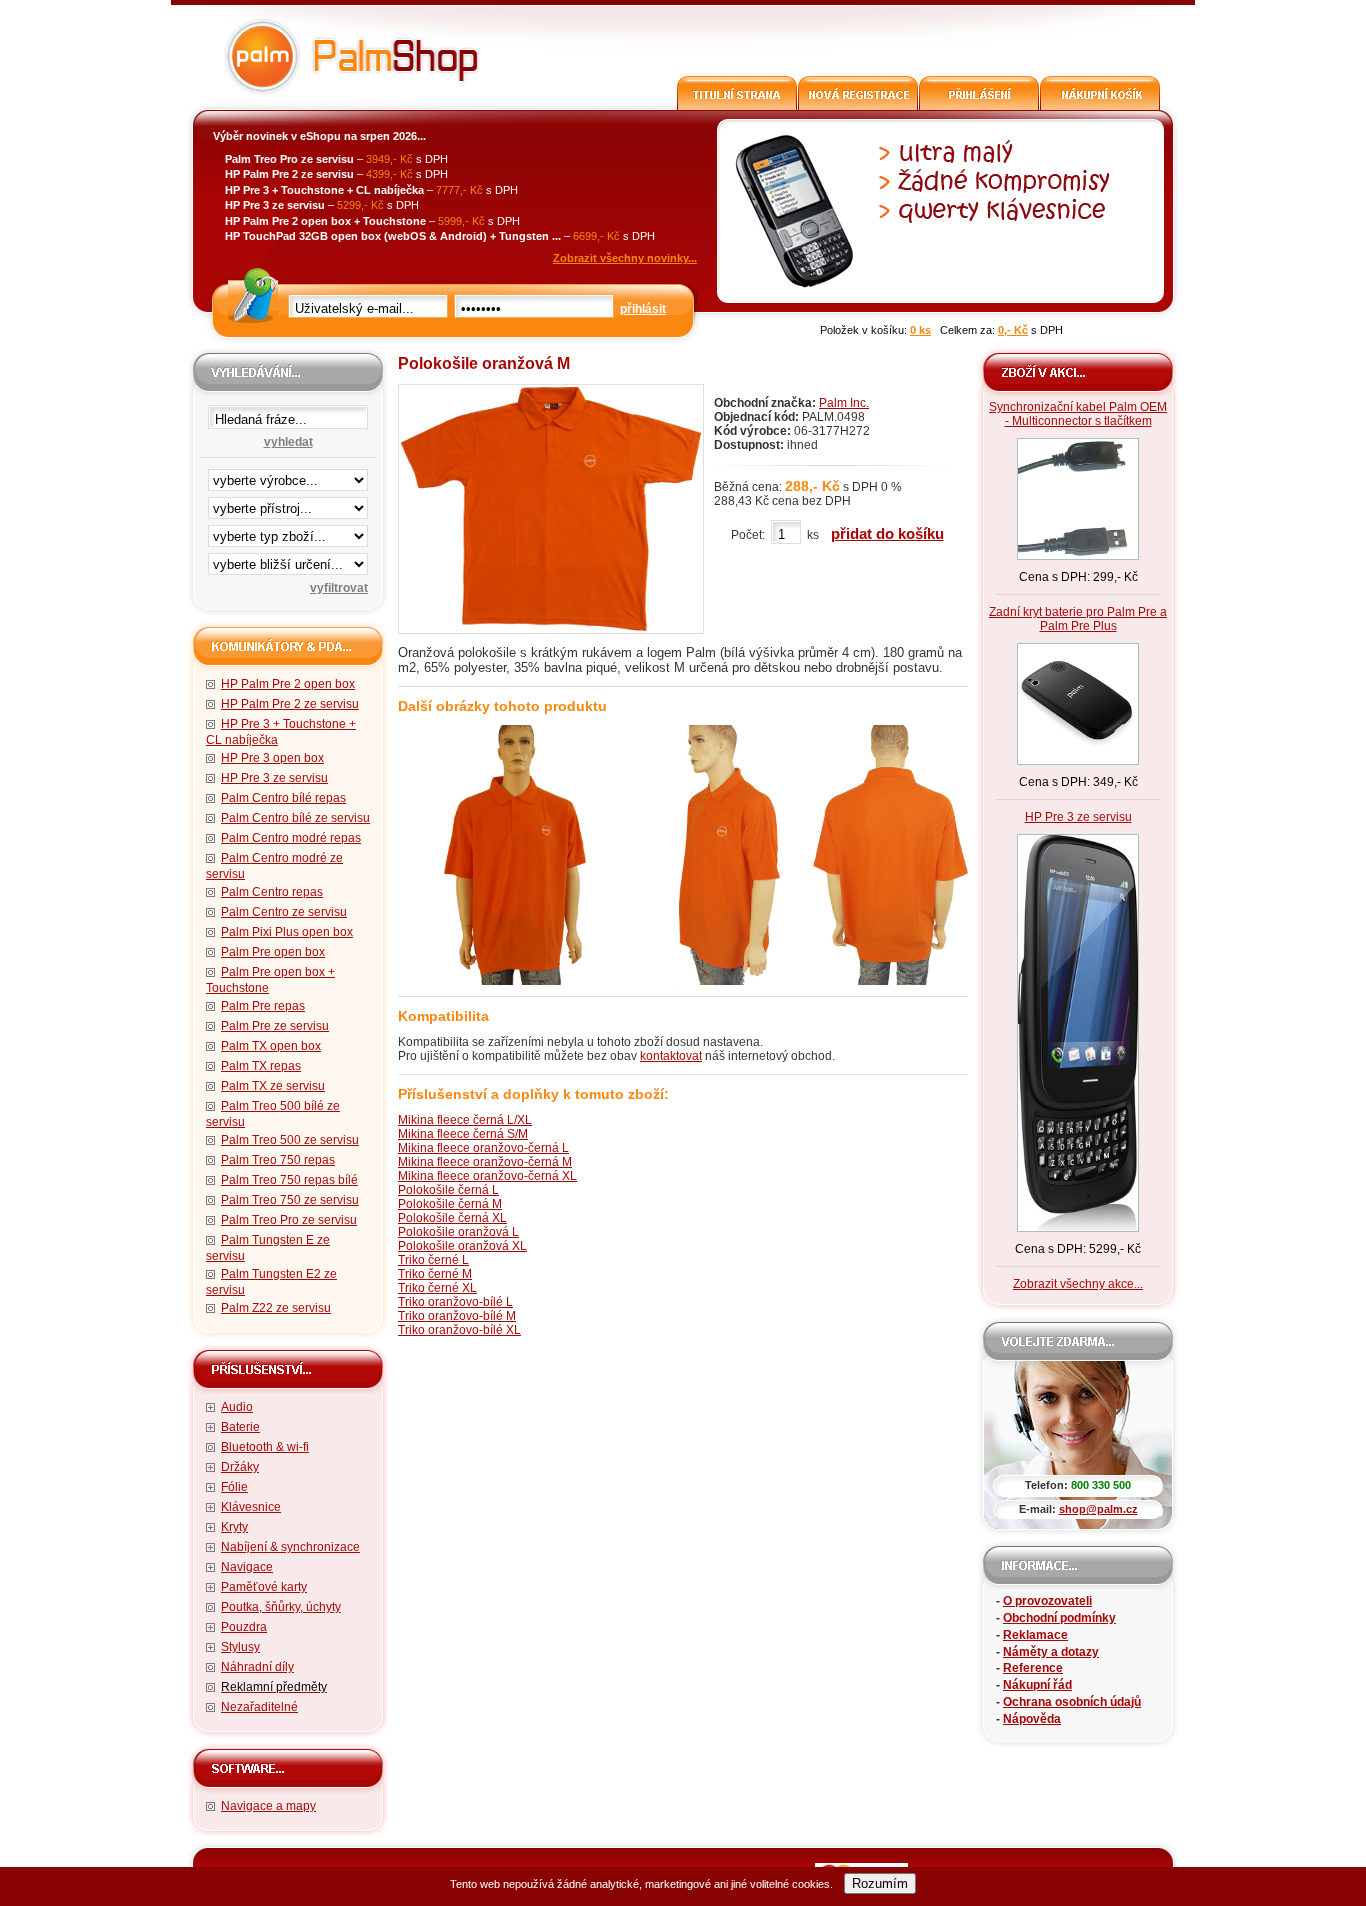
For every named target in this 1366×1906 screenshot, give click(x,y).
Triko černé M (435, 1274)
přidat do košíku (887, 533)
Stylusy (240, 1647)
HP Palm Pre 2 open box (288, 684)
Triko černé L (433, 1260)
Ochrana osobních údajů (1072, 1702)
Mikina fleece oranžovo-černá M (485, 1162)
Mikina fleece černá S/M (463, 1134)
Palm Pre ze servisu (275, 1026)
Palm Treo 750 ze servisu (290, 1200)
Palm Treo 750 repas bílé (289, 1180)
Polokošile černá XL (452, 1218)
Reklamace (1035, 1635)
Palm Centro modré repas (291, 838)
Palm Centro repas (272, 892)
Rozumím (880, 1883)
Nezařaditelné (259, 1707)
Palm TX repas (261, 1066)
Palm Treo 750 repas (278, 1160)
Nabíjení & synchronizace (290, 1547)
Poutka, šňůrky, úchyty (281, 1607)
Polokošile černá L (448, 1190)
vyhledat (288, 442)
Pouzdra (244, 1627)
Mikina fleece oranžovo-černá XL (487, 1176)
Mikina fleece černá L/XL (465, 1120)
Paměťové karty (264, 1587)
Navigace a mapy (268, 1806)
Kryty (234, 1527)
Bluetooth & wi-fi (265, 1447)
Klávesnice (251, 1507)
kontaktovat (671, 1056)
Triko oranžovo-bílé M (457, 1316)
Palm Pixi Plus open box (287, 932)
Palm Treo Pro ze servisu (289, 1220)
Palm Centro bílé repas (283, 798)
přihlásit (643, 309)
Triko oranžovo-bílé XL (459, 1330)
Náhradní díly (257, 1667)
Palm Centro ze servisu (284, 912)
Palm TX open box (271, 1046)
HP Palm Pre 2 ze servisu (290, 704)
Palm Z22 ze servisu (276, 1308)
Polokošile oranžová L (458, 1232)
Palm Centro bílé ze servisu (295, 818)
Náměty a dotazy (1051, 1652)
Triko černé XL (437, 1288)
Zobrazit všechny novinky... (625, 258)
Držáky (240, 1467)
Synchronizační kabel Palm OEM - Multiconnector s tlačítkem (1078, 414)
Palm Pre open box (273, 952)
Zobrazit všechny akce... (1078, 1284)
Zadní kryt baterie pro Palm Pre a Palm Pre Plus (1078, 619)
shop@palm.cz (1098, 1509)
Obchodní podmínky (1059, 1618)
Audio (237, 1407)
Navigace (247, 1567)
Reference (1033, 1668)
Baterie (240, 1427)
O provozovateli (1047, 1601)
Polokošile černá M (450, 1204)
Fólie (234, 1487)
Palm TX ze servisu (273, 1086)
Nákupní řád (1037, 1685)
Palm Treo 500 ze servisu (290, 1140)
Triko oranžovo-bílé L (455, 1302)
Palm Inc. (844, 403)
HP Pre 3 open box (272, 758)
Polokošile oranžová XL (462, 1246)
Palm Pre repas (263, 1006)
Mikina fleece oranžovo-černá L (483, 1148)
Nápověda (1032, 1719)
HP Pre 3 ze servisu (274, 778)
